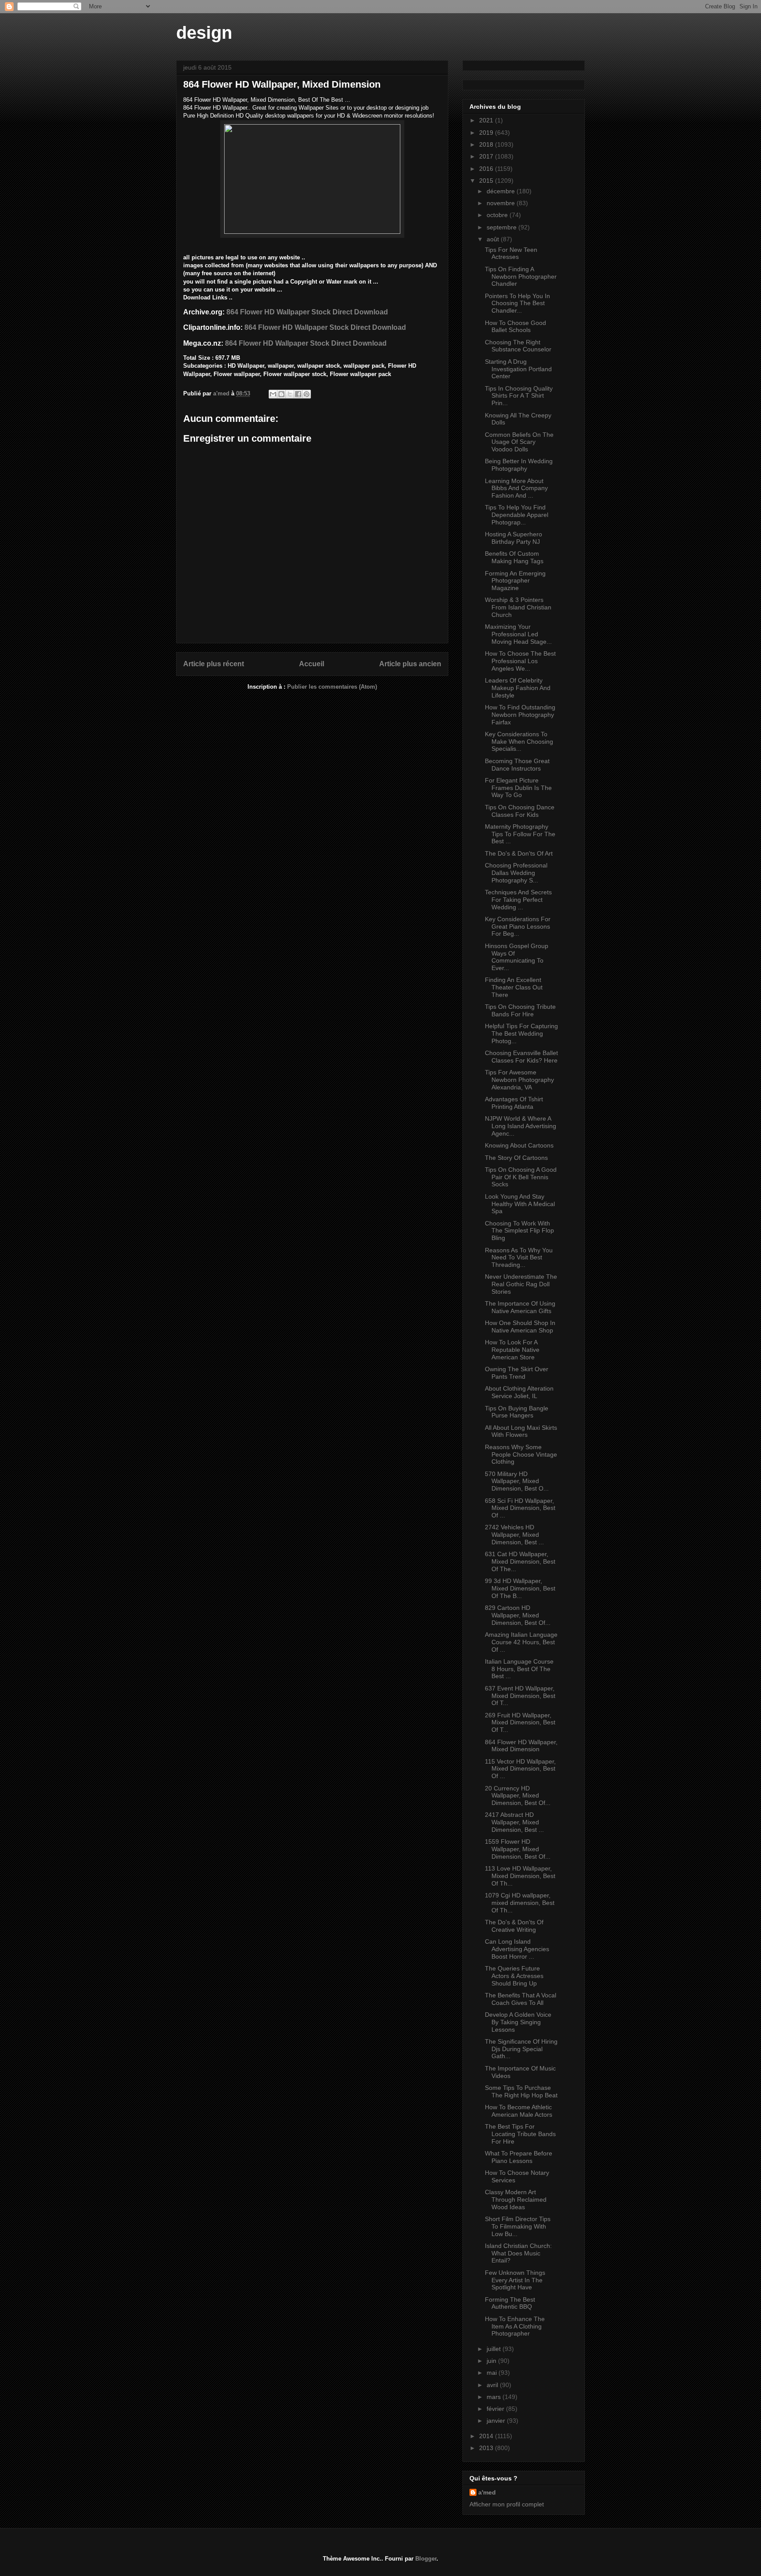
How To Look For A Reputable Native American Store (512, 1350)
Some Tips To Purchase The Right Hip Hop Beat (521, 2091)
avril (493, 2385)
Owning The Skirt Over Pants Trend (517, 1373)
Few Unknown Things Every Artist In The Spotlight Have (515, 2280)
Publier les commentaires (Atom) (332, 687)
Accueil (312, 664)
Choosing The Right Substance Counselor (518, 346)
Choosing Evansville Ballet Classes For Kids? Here (521, 1057)
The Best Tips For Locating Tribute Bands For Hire (520, 2134)
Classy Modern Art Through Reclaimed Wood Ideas (516, 2200)
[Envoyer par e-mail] (273, 394)
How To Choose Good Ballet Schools (515, 327)
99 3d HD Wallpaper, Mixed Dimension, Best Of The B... (520, 1588)
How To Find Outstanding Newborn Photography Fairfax (520, 715)
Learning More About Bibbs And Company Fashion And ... (516, 488)
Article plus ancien (410, 664)
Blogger (426, 2559)
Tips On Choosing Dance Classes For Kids (520, 811)
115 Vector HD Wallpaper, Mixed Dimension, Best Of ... (520, 1769)
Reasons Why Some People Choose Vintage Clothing (521, 1454)
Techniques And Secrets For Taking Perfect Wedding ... (518, 900)
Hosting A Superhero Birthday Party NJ (513, 538)
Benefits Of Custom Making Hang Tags (514, 557)
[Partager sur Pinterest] (307, 394)
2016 (487, 169)
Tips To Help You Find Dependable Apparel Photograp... (517, 515)
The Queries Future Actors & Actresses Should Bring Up (514, 1976)
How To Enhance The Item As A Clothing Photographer (515, 2326)
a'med (487, 2492)
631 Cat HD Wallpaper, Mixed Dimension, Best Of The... (520, 1561)
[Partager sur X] (290, 394)
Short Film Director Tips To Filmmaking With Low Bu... (518, 2226)
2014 (487, 2436)
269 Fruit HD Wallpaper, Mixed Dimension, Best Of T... (520, 1723)
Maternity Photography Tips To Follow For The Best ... (520, 834)
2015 (487, 181)
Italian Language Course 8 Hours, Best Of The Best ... (519, 1669)
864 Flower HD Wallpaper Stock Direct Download (307, 312)
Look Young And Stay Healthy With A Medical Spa (520, 1204)
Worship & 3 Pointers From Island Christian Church (518, 607)
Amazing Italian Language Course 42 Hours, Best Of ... (521, 1642)
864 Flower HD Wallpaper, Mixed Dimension (521, 1746)
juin (492, 2361)
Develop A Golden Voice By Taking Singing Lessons (518, 2022)
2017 (487, 156)
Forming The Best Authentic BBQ (510, 2303)
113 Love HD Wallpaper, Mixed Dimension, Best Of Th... (520, 1876)
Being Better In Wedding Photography (519, 465)
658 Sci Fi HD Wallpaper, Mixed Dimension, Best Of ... (520, 1508)
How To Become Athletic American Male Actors (519, 2111)
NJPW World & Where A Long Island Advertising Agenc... (521, 1126)
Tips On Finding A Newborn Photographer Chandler (521, 277)
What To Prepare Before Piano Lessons (519, 2157)
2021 (487, 120)
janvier (497, 2421)
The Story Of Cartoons (516, 1158)
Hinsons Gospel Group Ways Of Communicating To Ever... (517, 957)
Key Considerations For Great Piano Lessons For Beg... (518, 926)
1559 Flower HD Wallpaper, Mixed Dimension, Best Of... (518, 1849)
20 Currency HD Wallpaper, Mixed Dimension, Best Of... (518, 1796)
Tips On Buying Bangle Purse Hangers (517, 1412)
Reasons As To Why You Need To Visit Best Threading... (519, 1258)
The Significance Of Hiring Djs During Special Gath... (521, 2049)
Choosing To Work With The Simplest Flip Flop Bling (519, 1231)
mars (495, 2397)
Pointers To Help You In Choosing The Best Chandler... (517, 303)
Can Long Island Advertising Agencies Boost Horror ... (517, 1949)
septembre (502, 227)
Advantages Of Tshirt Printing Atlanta (514, 1103)
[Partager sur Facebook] (298, 394)
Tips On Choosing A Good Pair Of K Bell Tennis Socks (521, 1177)
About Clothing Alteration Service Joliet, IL (519, 1392)
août (494, 239)
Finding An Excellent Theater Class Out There (514, 987)
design (204, 33)
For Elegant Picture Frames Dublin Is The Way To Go (518, 788)
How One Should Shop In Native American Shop (520, 1327)
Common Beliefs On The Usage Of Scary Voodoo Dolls (519, 442)
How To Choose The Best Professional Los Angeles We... (520, 661)
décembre (502, 191)
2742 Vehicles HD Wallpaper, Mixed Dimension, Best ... (514, 1535)
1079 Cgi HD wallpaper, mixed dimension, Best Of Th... (520, 1903)
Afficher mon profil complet (507, 2504)
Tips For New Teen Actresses (511, 253)
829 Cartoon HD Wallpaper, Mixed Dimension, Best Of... (518, 1615)
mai (493, 2373)
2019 (487, 133)
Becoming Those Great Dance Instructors (517, 765)
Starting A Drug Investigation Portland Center (518, 369)
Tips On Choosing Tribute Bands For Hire (520, 1010)
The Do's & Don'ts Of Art (519, 853)
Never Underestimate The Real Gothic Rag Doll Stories (521, 1284)
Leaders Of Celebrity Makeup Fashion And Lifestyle (518, 688)
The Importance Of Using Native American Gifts (520, 1307)
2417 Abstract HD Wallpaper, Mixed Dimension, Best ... (514, 1822)
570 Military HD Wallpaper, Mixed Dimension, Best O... (517, 1481)
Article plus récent (214, 664)
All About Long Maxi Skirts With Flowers (521, 1431)
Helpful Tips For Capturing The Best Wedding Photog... (521, 1033)
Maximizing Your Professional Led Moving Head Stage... (518, 634)
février (496, 2409)
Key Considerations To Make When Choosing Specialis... (519, 742)
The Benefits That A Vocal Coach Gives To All (521, 1999)
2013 (487, 2448)
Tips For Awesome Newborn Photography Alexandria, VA (519, 1080)
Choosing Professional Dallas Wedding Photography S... (516, 873)
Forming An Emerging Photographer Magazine (515, 581)
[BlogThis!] (281, 394)
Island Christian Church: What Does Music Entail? (518, 2253)
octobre (498, 215)
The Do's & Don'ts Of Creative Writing (514, 1926)
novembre (502, 203)
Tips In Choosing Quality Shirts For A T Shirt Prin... (519, 396)
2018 (487, 144)
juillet (495, 2349)
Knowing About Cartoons (519, 1145)
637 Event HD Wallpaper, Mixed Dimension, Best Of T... (520, 1696)
